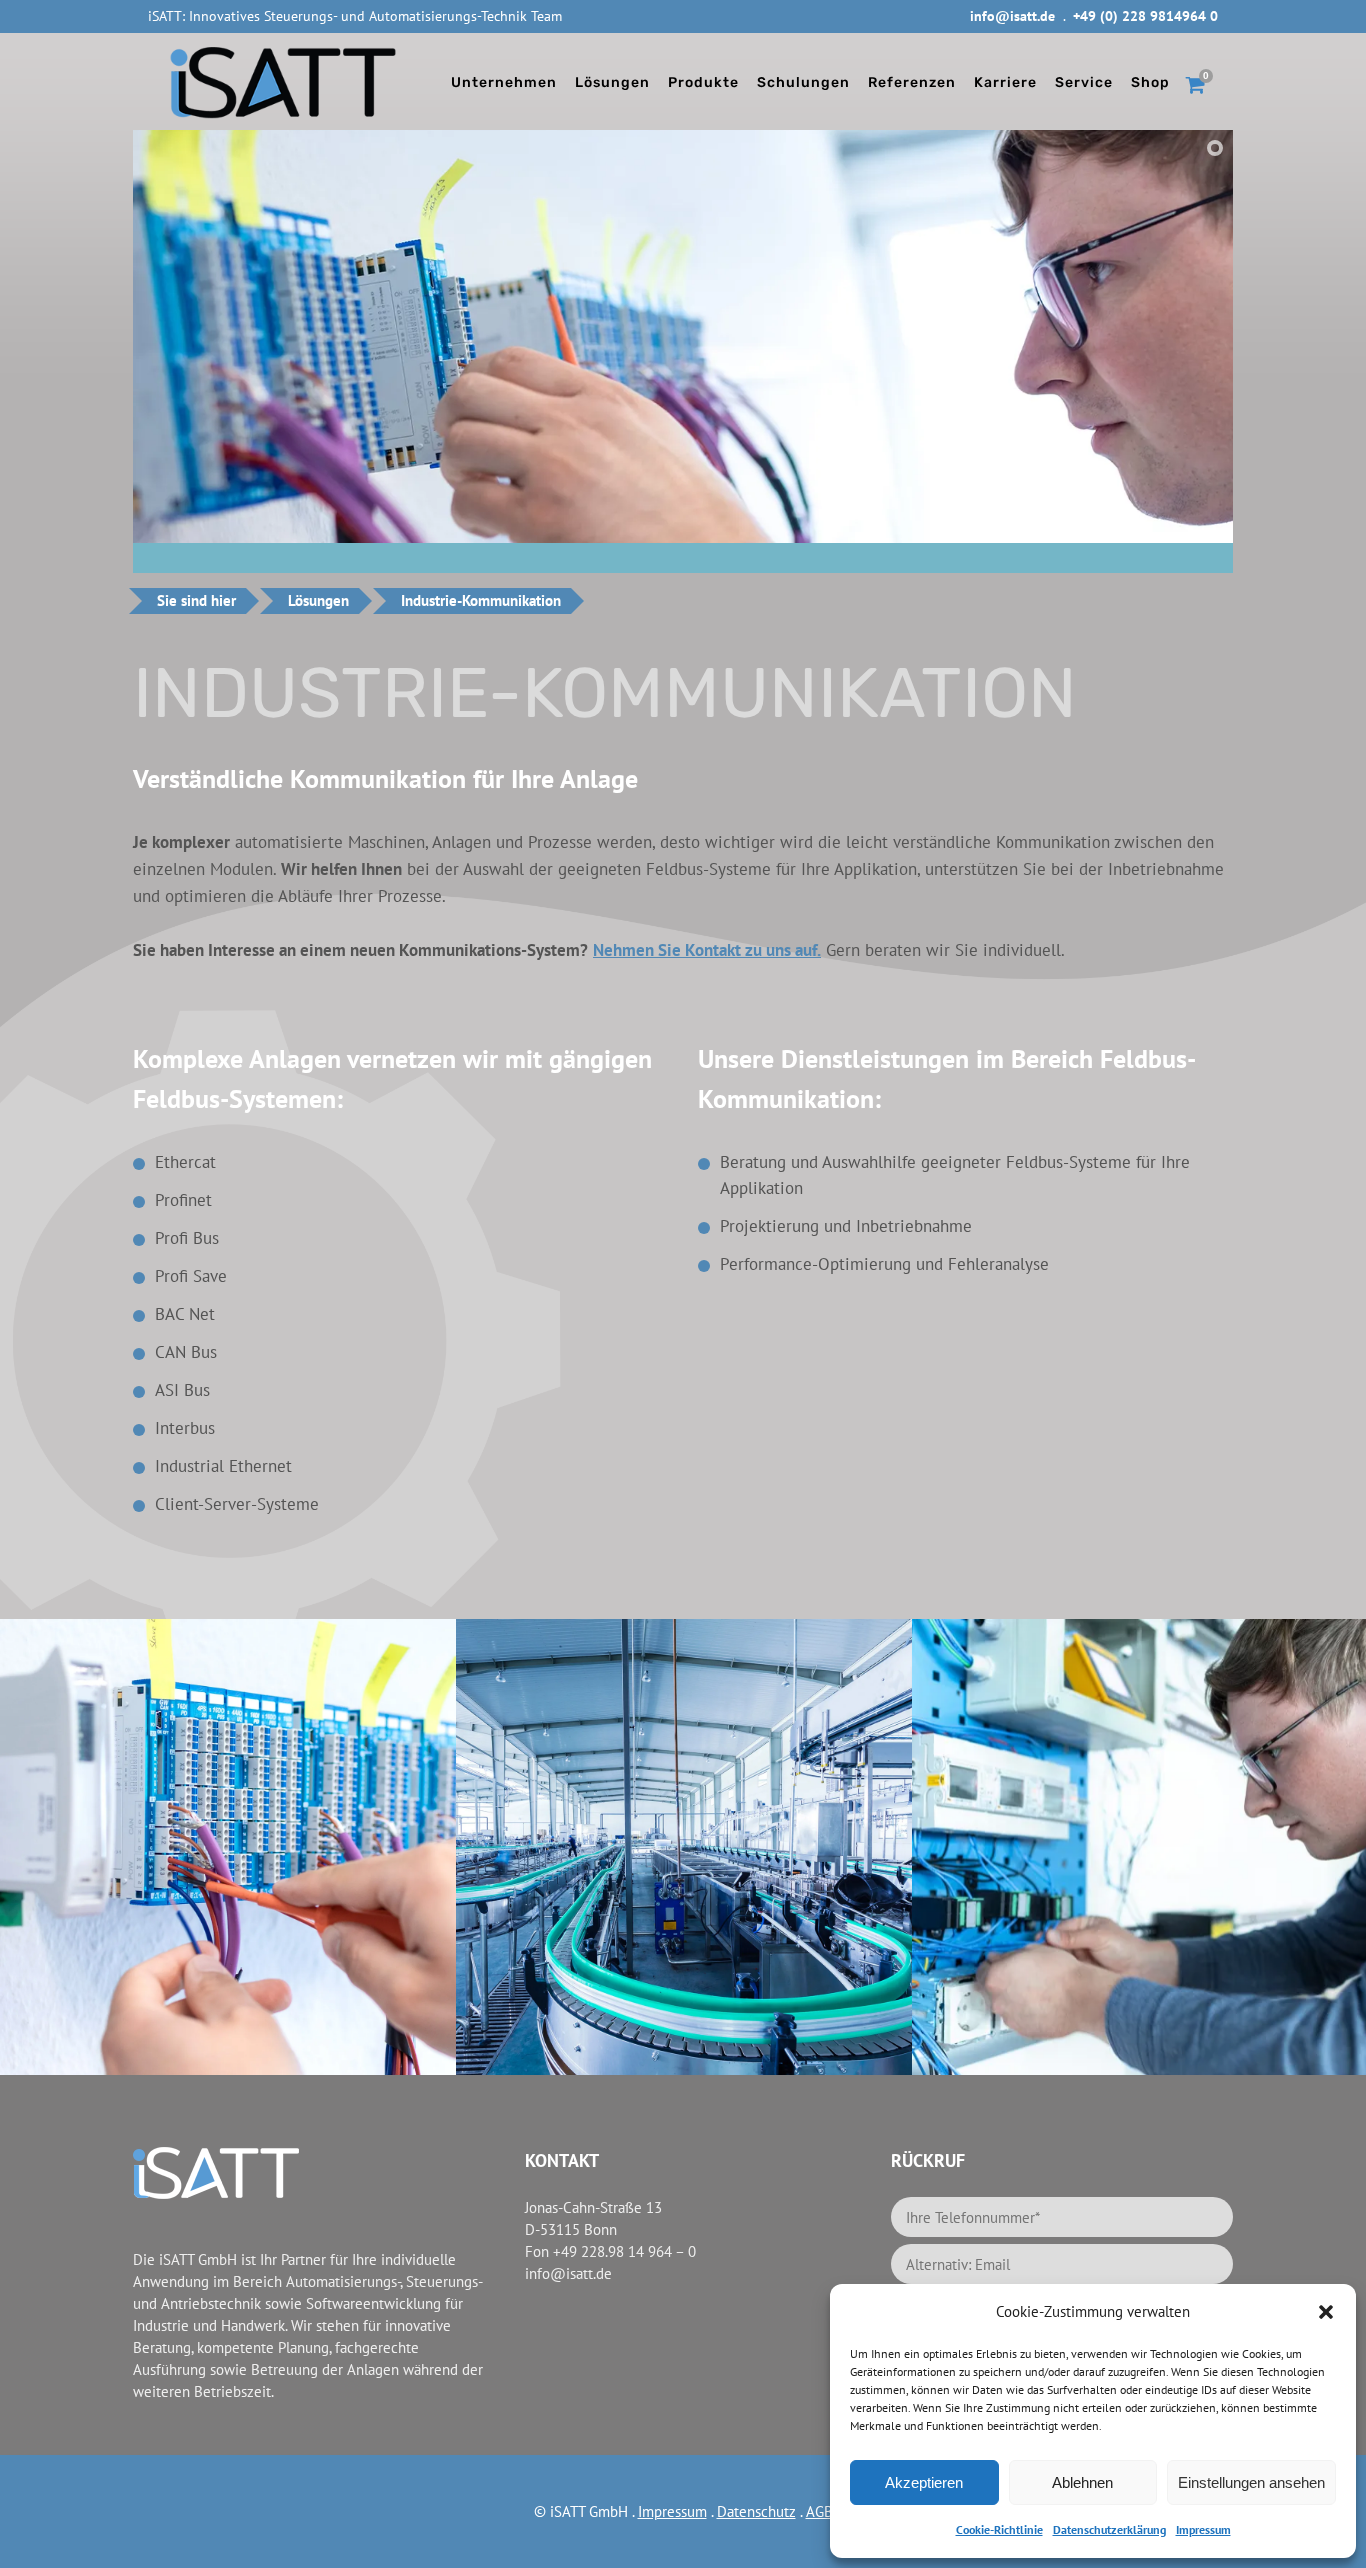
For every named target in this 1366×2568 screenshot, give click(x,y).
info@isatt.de (1012, 16)
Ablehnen (1082, 2482)
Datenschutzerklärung (1109, 2529)
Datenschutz (756, 2511)
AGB (819, 2511)
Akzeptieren (924, 2482)
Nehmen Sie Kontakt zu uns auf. (707, 950)
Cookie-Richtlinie (999, 2529)
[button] (1326, 2312)
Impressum (1203, 2529)
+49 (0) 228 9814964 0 (1145, 16)
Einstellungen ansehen (1251, 2482)
